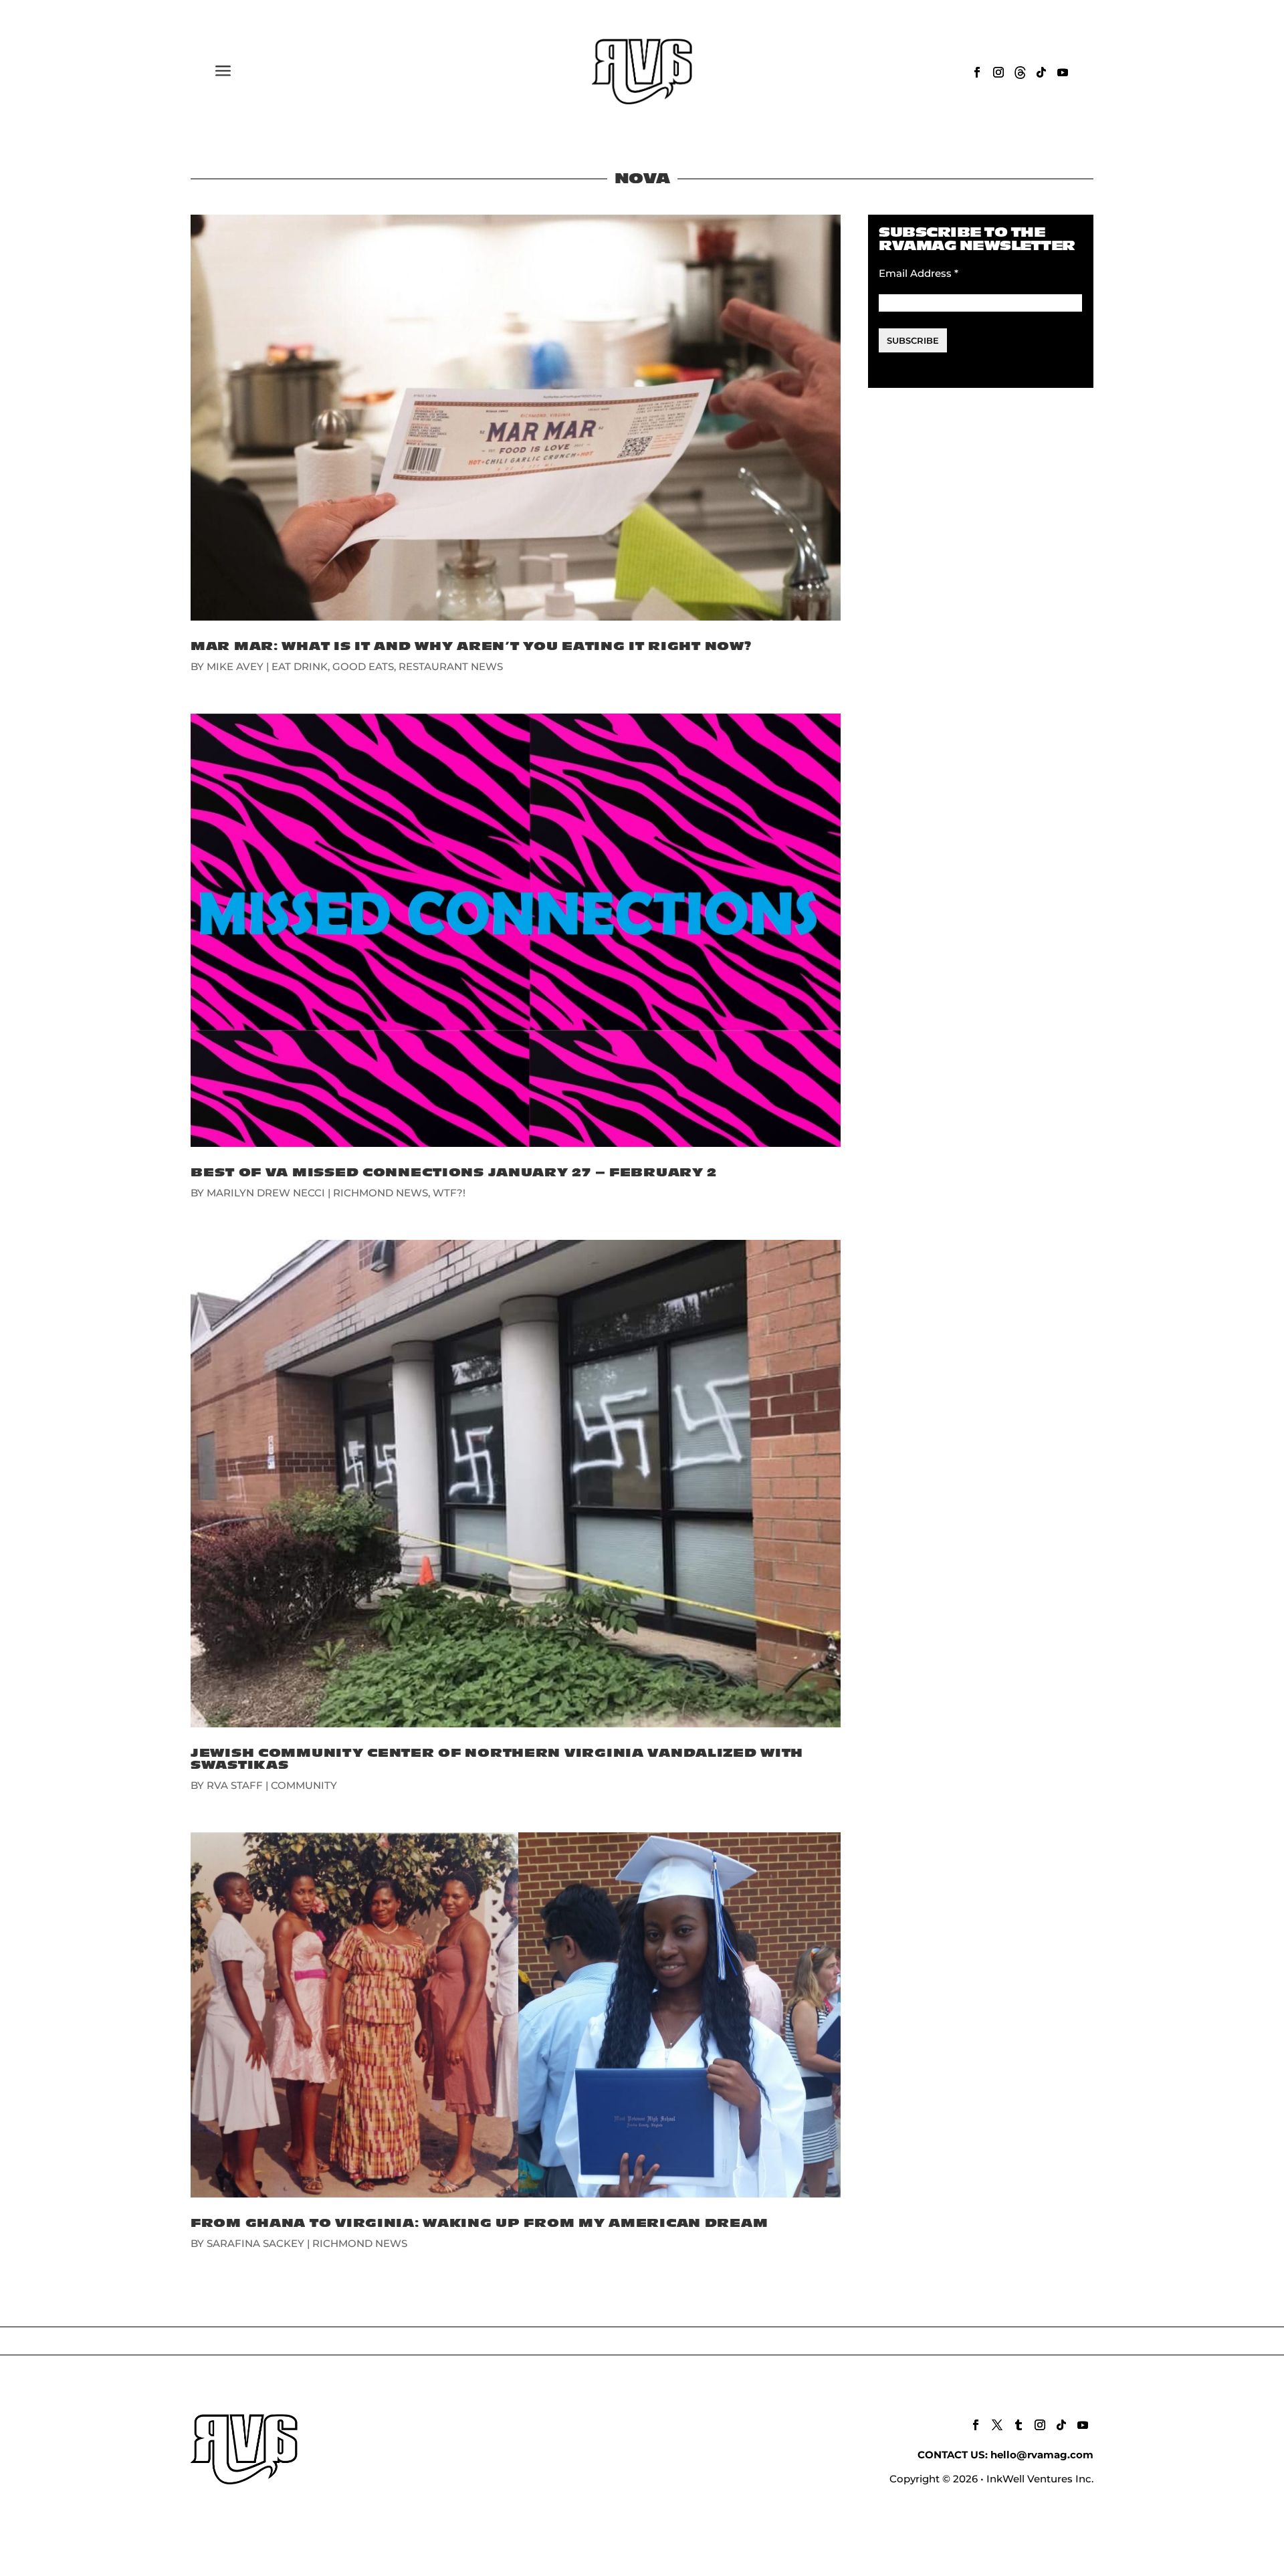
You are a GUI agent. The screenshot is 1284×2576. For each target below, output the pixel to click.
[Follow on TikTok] (1041, 72)
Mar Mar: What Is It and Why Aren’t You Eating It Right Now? (471, 646)
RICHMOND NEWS (381, 1193)
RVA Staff (235, 1785)
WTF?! (449, 1193)
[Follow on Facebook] (977, 72)
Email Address (919, 273)
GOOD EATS (363, 666)
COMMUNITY (304, 1785)
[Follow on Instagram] (998, 72)
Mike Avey (235, 666)
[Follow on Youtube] (1063, 72)
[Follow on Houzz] (1020, 72)
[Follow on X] (997, 2425)
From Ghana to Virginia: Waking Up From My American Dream (479, 2223)
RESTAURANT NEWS (451, 666)
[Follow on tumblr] (1019, 2425)
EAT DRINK (300, 666)
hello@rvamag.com (1042, 2455)
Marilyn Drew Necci (266, 1193)
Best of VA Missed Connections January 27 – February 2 (454, 1173)
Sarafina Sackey (255, 2243)
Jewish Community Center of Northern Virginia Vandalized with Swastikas (497, 1759)
